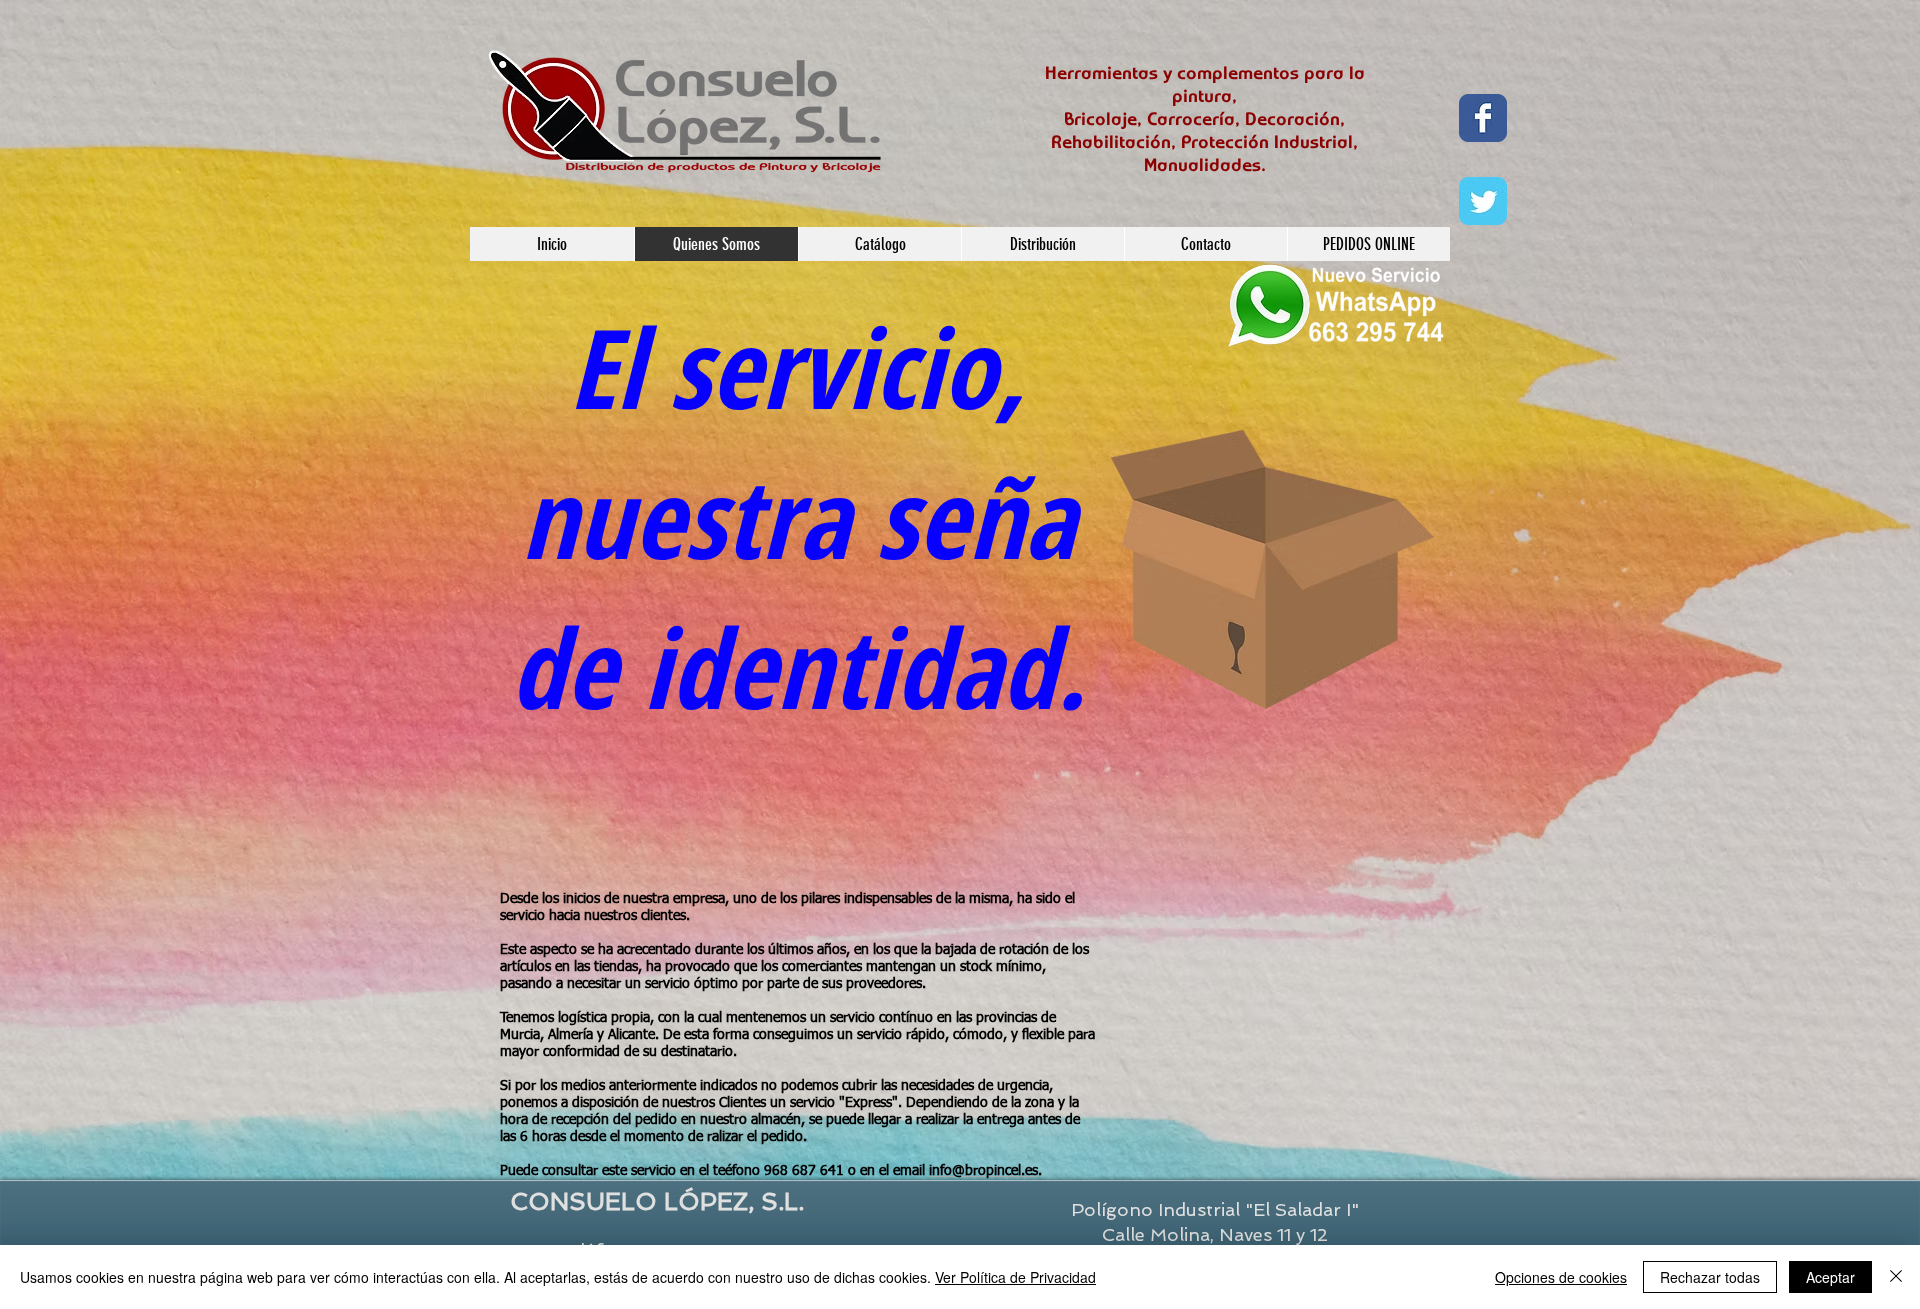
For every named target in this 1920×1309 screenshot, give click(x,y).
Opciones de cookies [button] (1561, 1277)
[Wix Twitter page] (1483, 201)
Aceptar (1830, 1277)
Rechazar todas (1710, 1277)
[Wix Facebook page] (1483, 118)
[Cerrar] (1896, 1277)
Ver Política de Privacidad (1015, 1277)
